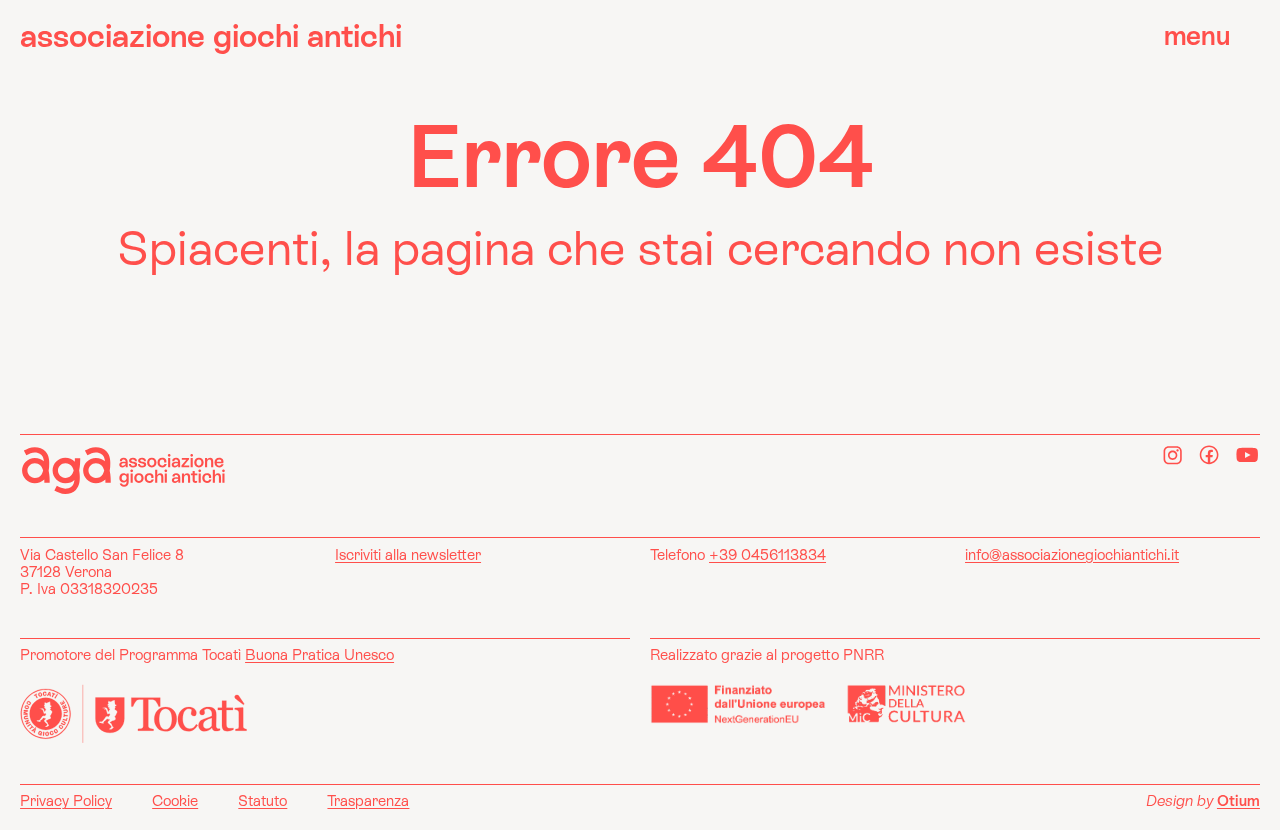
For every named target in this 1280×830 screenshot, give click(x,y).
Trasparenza (368, 800)
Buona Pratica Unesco (319, 654)
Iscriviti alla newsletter (408, 554)
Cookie (175, 800)
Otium (1238, 800)
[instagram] (1172, 455)
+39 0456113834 (767, 554)
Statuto (262, 800)
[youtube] (1247, 455)
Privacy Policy (66, 800)
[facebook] (1209, 455)
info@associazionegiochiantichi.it (1072, 554)
